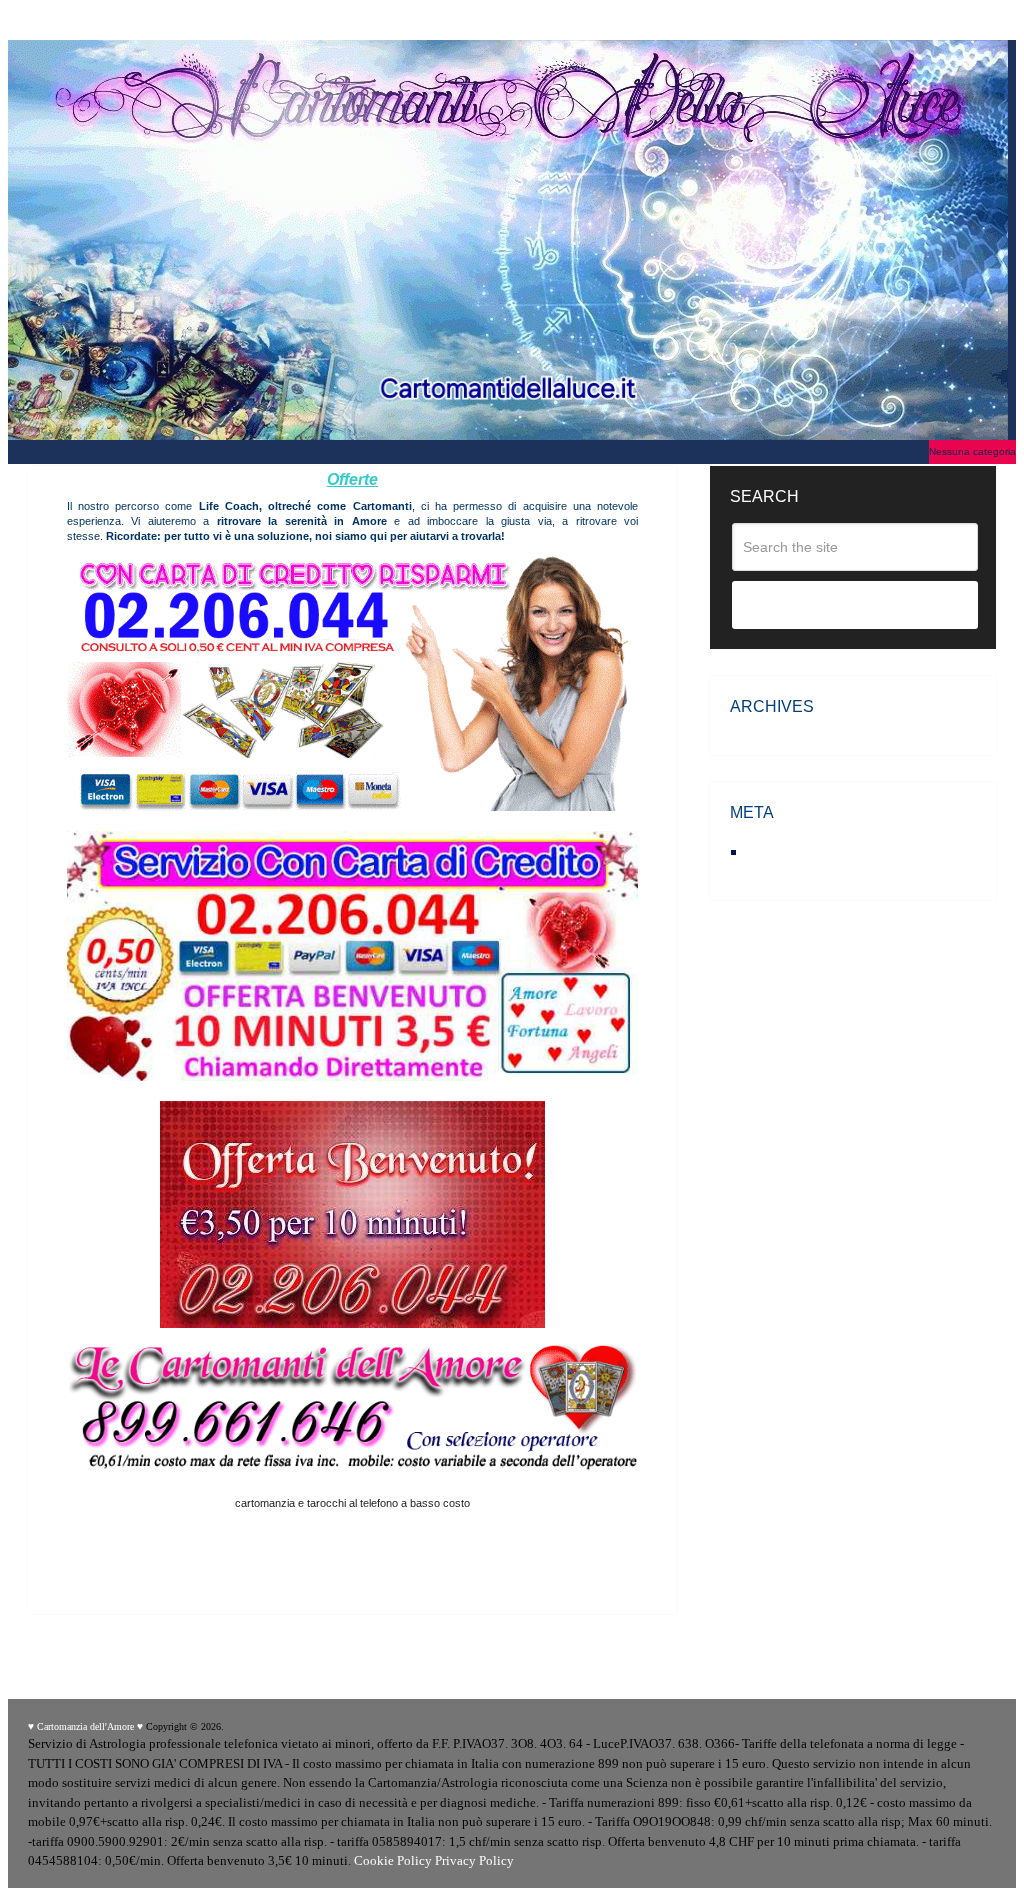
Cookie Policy (393, 1860)
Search (855, 606)
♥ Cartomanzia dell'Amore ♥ (85, 1726)
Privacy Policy (474, 1860)
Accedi (771, 851)
